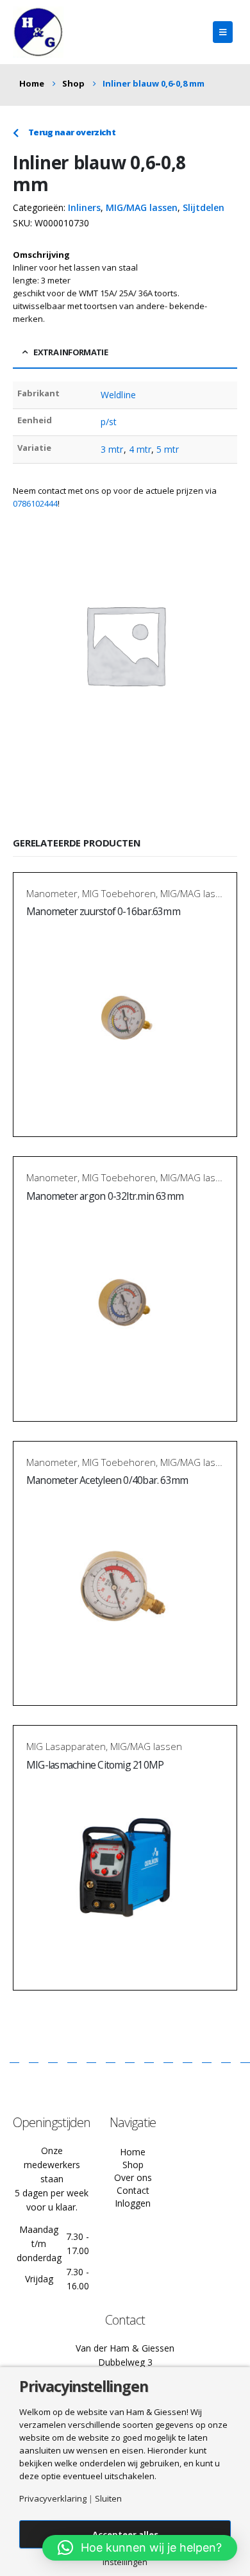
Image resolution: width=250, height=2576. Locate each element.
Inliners (84, 207)
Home (133, 2152)
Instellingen (125, 2562)
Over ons (133, 2177)
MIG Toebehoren (119, 893)
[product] (125, 1018)
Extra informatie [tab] (71, 352)
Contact (133, 2190)
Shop (133, 2165)
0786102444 (35, 503)
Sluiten (108, 2499)
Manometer (52, 893)
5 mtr (168, 449)
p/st (109, 422)
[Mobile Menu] (223, 32)
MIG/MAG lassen (142, 207)
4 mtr (140, 449)
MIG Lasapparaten (66, 1746)
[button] (140, 2548)
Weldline (118, 395)
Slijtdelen (204, 207)
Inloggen (133, 2203)
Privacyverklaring (53, 2499)
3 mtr (112, 449)
